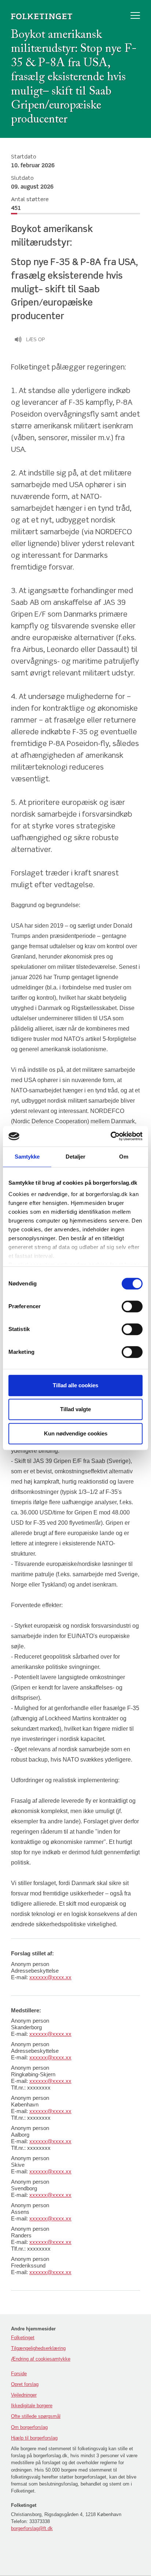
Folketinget (23, 2338)
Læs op (36, 340)
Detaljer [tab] (76, 1157)
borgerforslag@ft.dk (32, 2528)
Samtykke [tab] (27, 1157)
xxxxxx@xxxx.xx (50, 1977)
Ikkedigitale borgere (32, 2406)
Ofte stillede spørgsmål (36, 2416)
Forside (19, 2374)
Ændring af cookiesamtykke (41, 2359)
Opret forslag (25, 2384)
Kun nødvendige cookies (76, 1433)
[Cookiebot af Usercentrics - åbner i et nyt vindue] (111, 1136)
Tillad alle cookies (75, 1385)
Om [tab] (124, 1157)
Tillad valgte (75, 1409)
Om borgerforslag (29, 2427)
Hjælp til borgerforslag (34, 2438)
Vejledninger (24, 2395)
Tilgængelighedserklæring (38, 2348)
